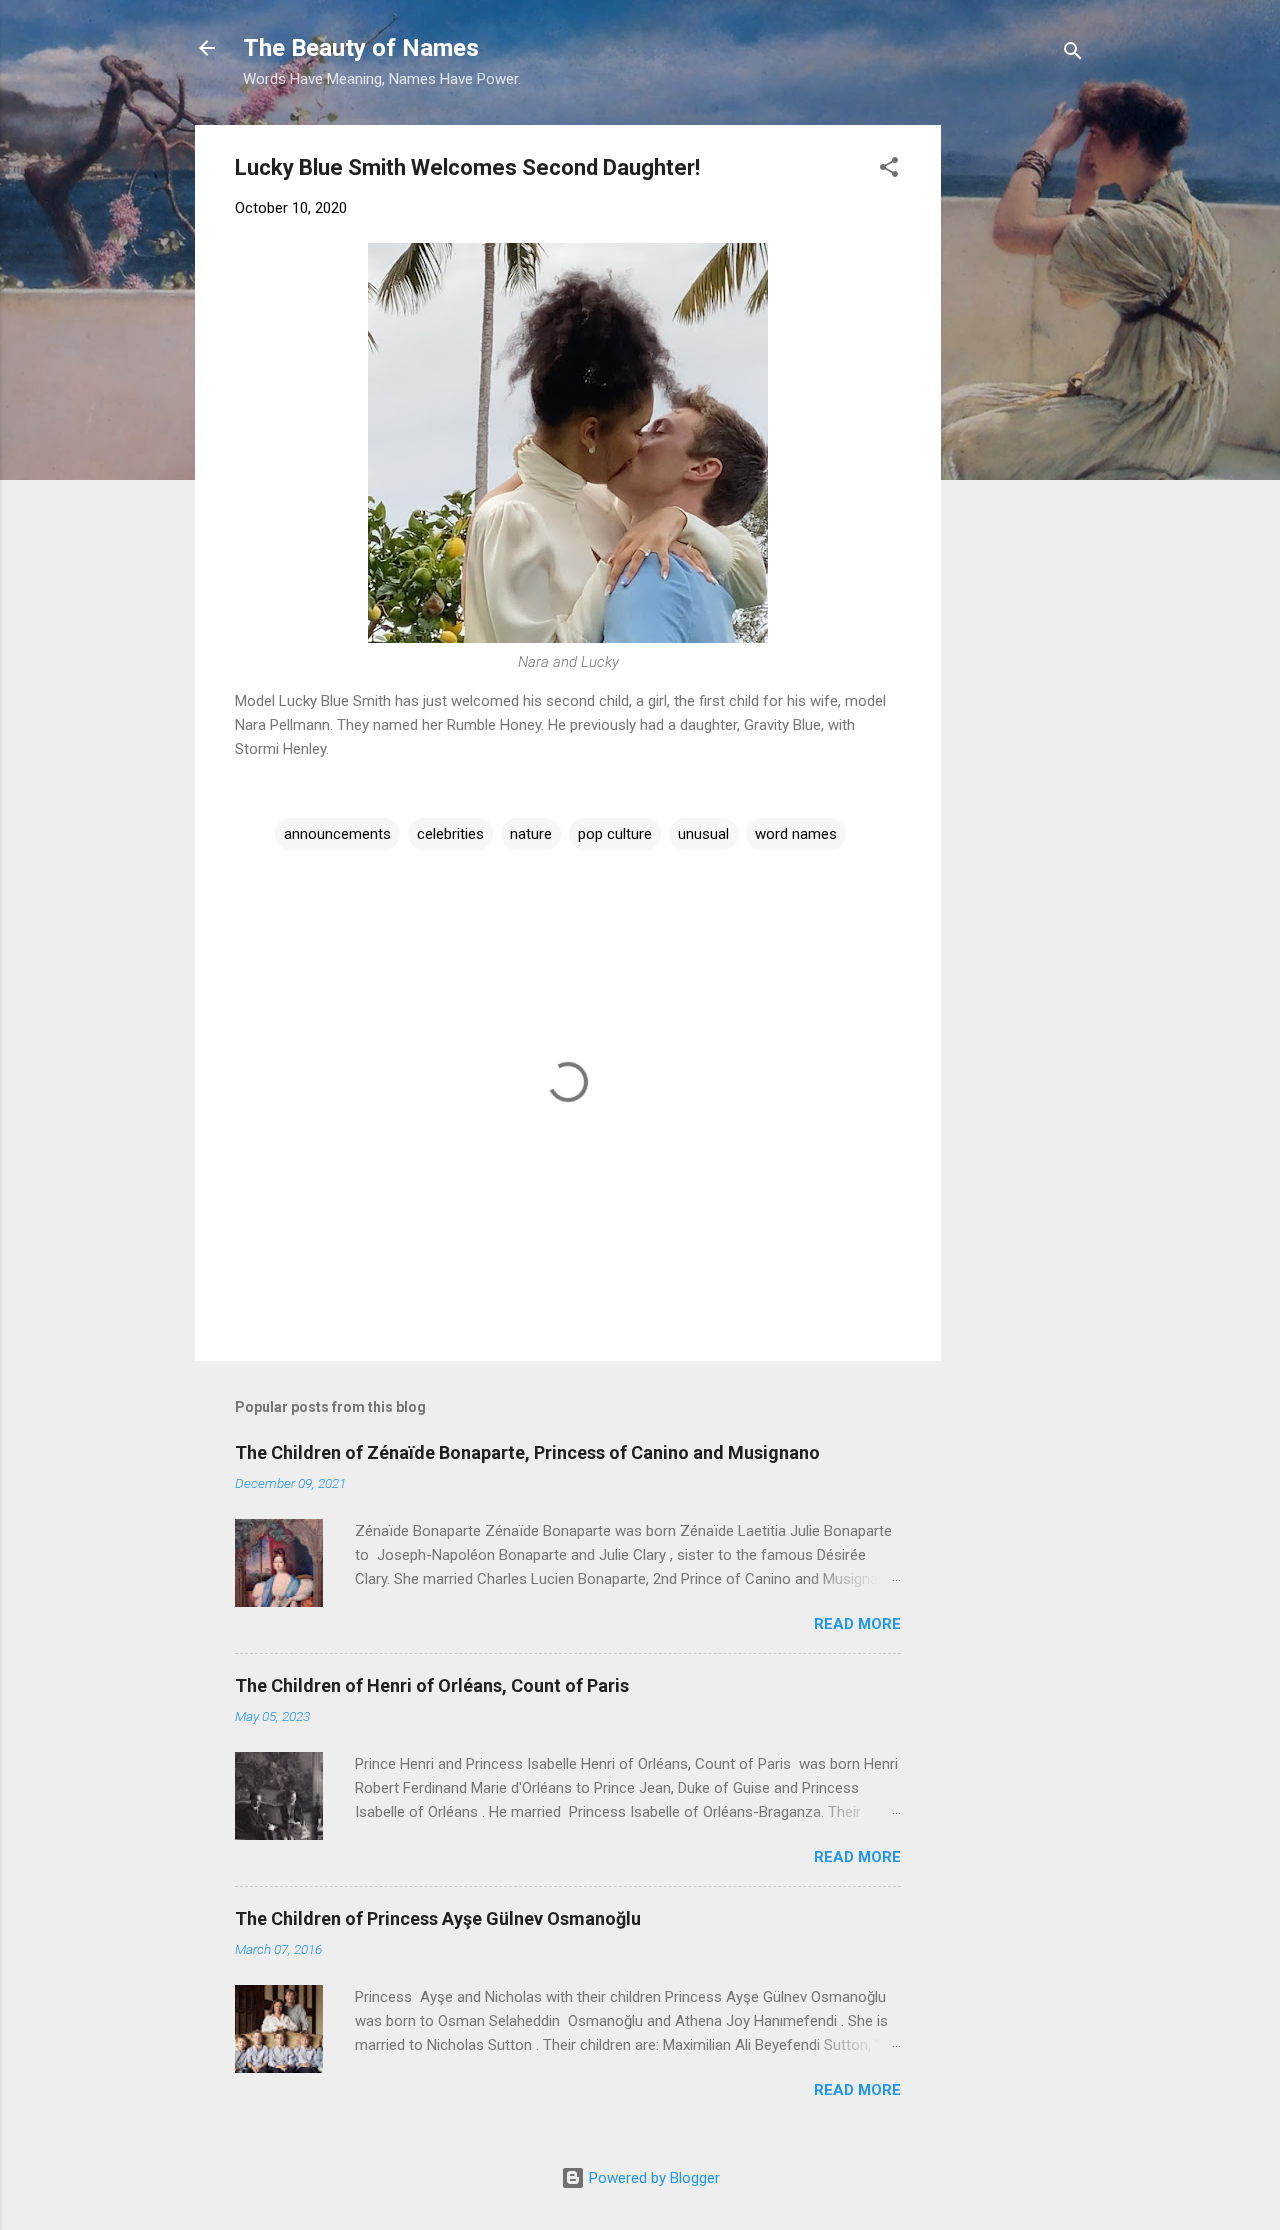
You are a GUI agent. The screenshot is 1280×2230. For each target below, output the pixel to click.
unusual (703, 834)
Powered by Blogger (652, 2178)
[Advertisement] (1107, 250)
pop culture (615, 834)
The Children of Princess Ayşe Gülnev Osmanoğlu (438, 1918)
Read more (857, 1624)
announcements (337, 834)
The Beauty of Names (361, 48)
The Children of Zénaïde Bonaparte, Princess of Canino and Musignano (527, 1452)
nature (531, 834)
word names (796, 834)
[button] (889, 170)
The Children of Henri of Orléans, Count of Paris (432, 1685)
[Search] (1073, 54)
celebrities (450, 834)
